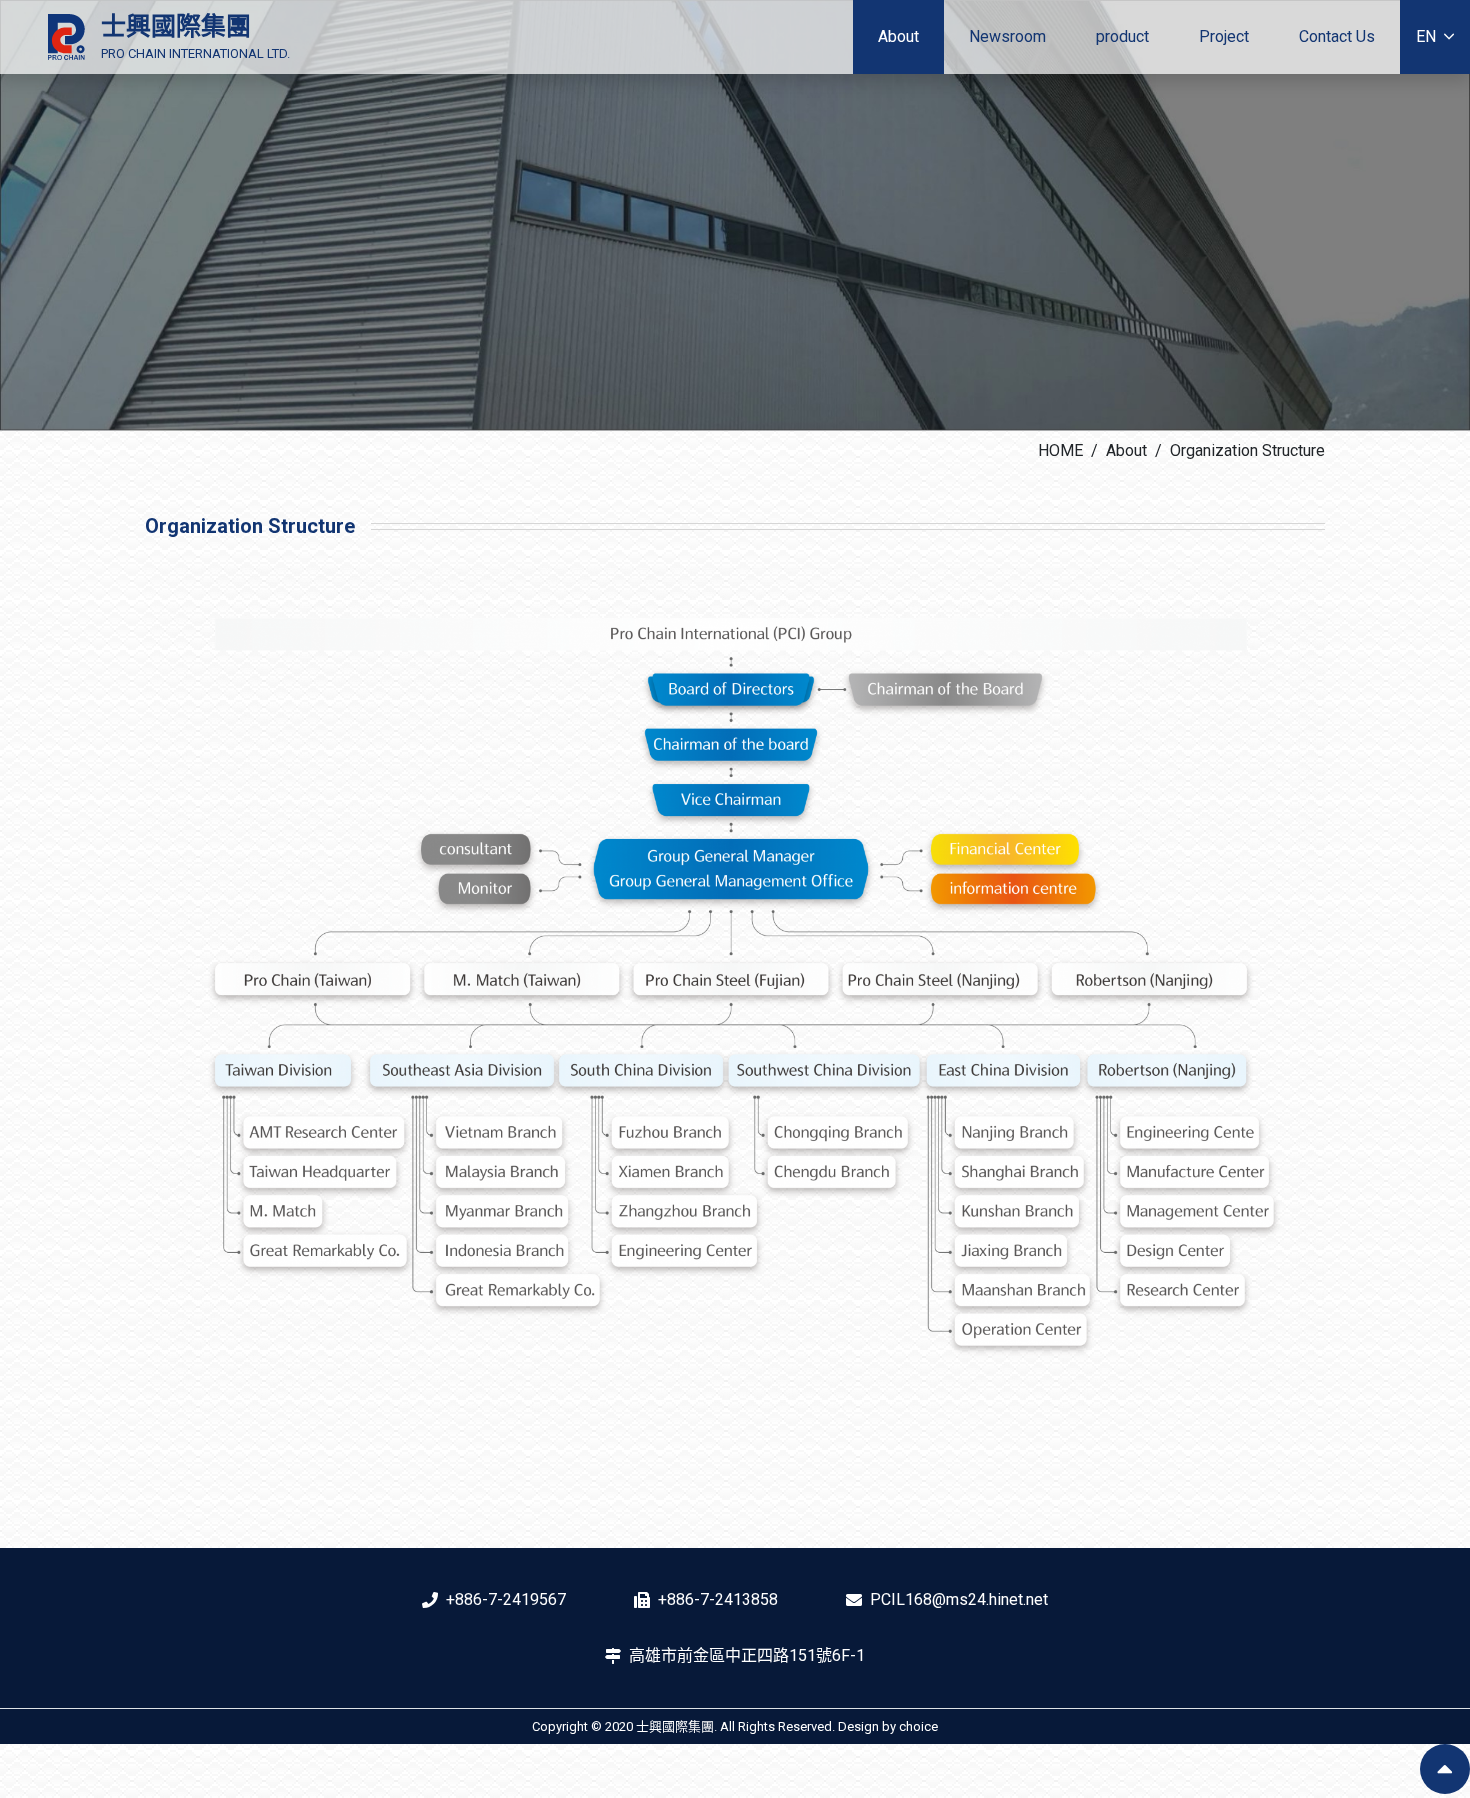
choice (918, 1726)
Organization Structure (1247, 450)
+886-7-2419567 (506, 1599)
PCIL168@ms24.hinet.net (959, 1599)
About (1126, 450)
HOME (1060, 450)
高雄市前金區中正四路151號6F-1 (747, 1655)
